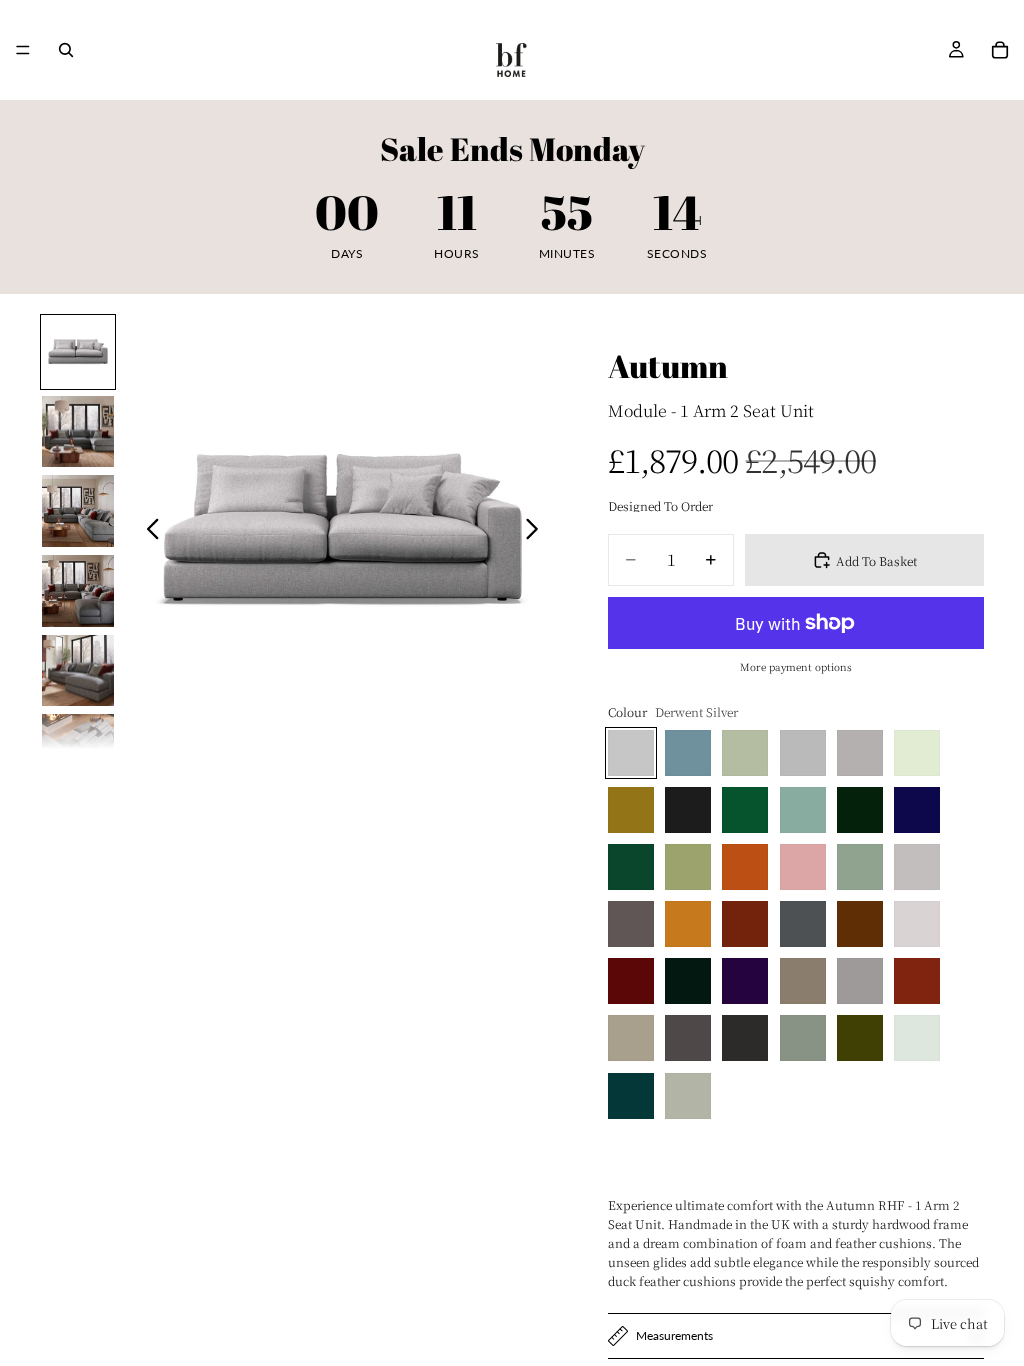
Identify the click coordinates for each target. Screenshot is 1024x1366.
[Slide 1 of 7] (78, 352)
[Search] (66, 50)
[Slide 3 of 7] (78, 511)
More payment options (796, 666)
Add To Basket (876, 560)
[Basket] (1000, 50)
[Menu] (23, 50)
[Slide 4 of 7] (78, 591)
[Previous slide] (147, 531)
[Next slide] (537, 531)
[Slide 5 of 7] (78, 671)
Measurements (674, 1335)
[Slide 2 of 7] (78, 432)
